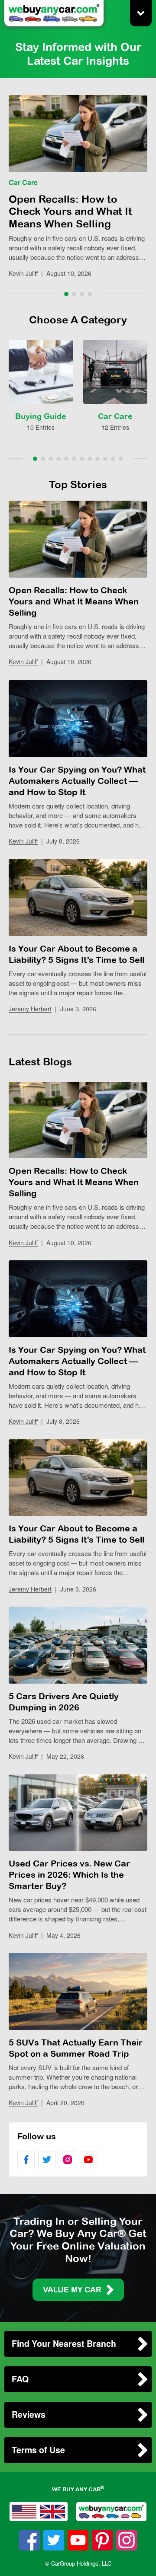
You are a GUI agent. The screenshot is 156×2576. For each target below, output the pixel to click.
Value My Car (72, 2290)
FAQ (20, 2379)
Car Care (23, 182)
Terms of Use (38, 2450)
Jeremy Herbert (30, 1009)
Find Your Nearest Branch (64, 2343)
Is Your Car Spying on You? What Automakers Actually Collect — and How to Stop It (77, 781)
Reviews (29, 2414)
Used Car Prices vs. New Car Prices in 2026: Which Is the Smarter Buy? (69, 1874)
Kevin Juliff (23, 273)
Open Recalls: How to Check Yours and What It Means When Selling (70, 211)
